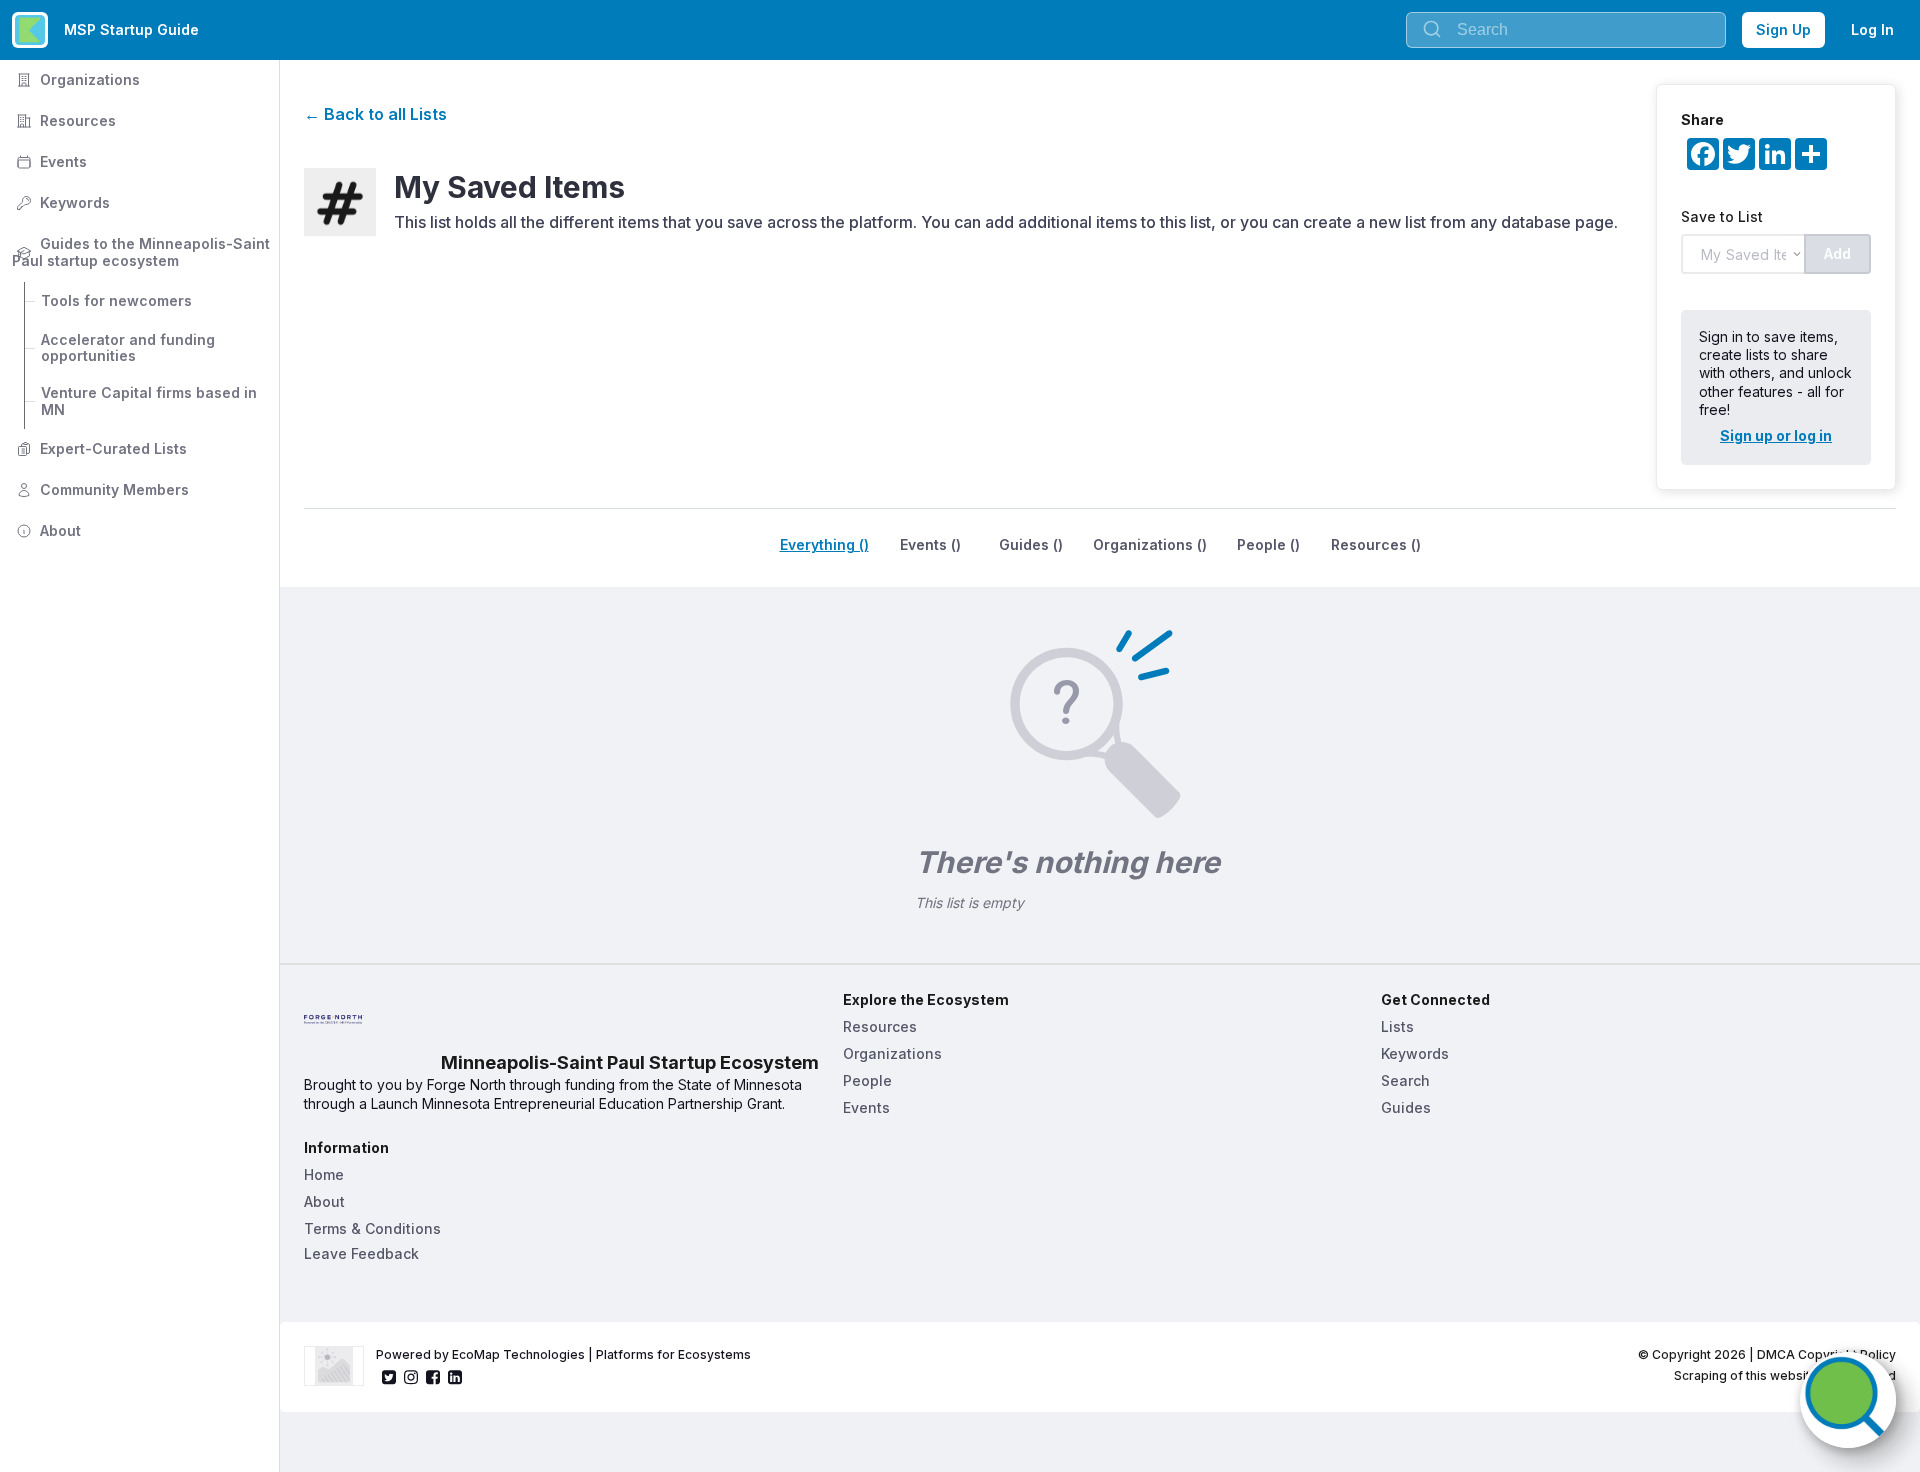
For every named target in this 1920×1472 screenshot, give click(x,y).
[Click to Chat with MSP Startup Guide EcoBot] (1848, 1400)
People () (1268, 544)
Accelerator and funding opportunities (130, 348)
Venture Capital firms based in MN (151, 401)
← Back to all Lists (375, 114)
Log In (1872, 29)
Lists (1397, 1026)
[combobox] (1566, 30)
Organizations (76, 79)
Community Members (100, 489)
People (867, 1080)
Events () (930, 544)
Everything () (824, 544)
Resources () (1376, 544)
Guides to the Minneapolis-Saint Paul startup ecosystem (143, 252)
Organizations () (1150, 544)
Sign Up (1783, 29)
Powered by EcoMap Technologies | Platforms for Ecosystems (563, 1354)
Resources (64, 120)
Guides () (1031, 544)
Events (49, 161)
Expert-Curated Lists (99, 448)
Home (324, 1174)
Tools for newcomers (116, 300)
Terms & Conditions (372, 1228)
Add (1837, 253)
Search (1405, 1080)
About (46, 530)
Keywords (61, 202)
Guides (1406, 1107)
